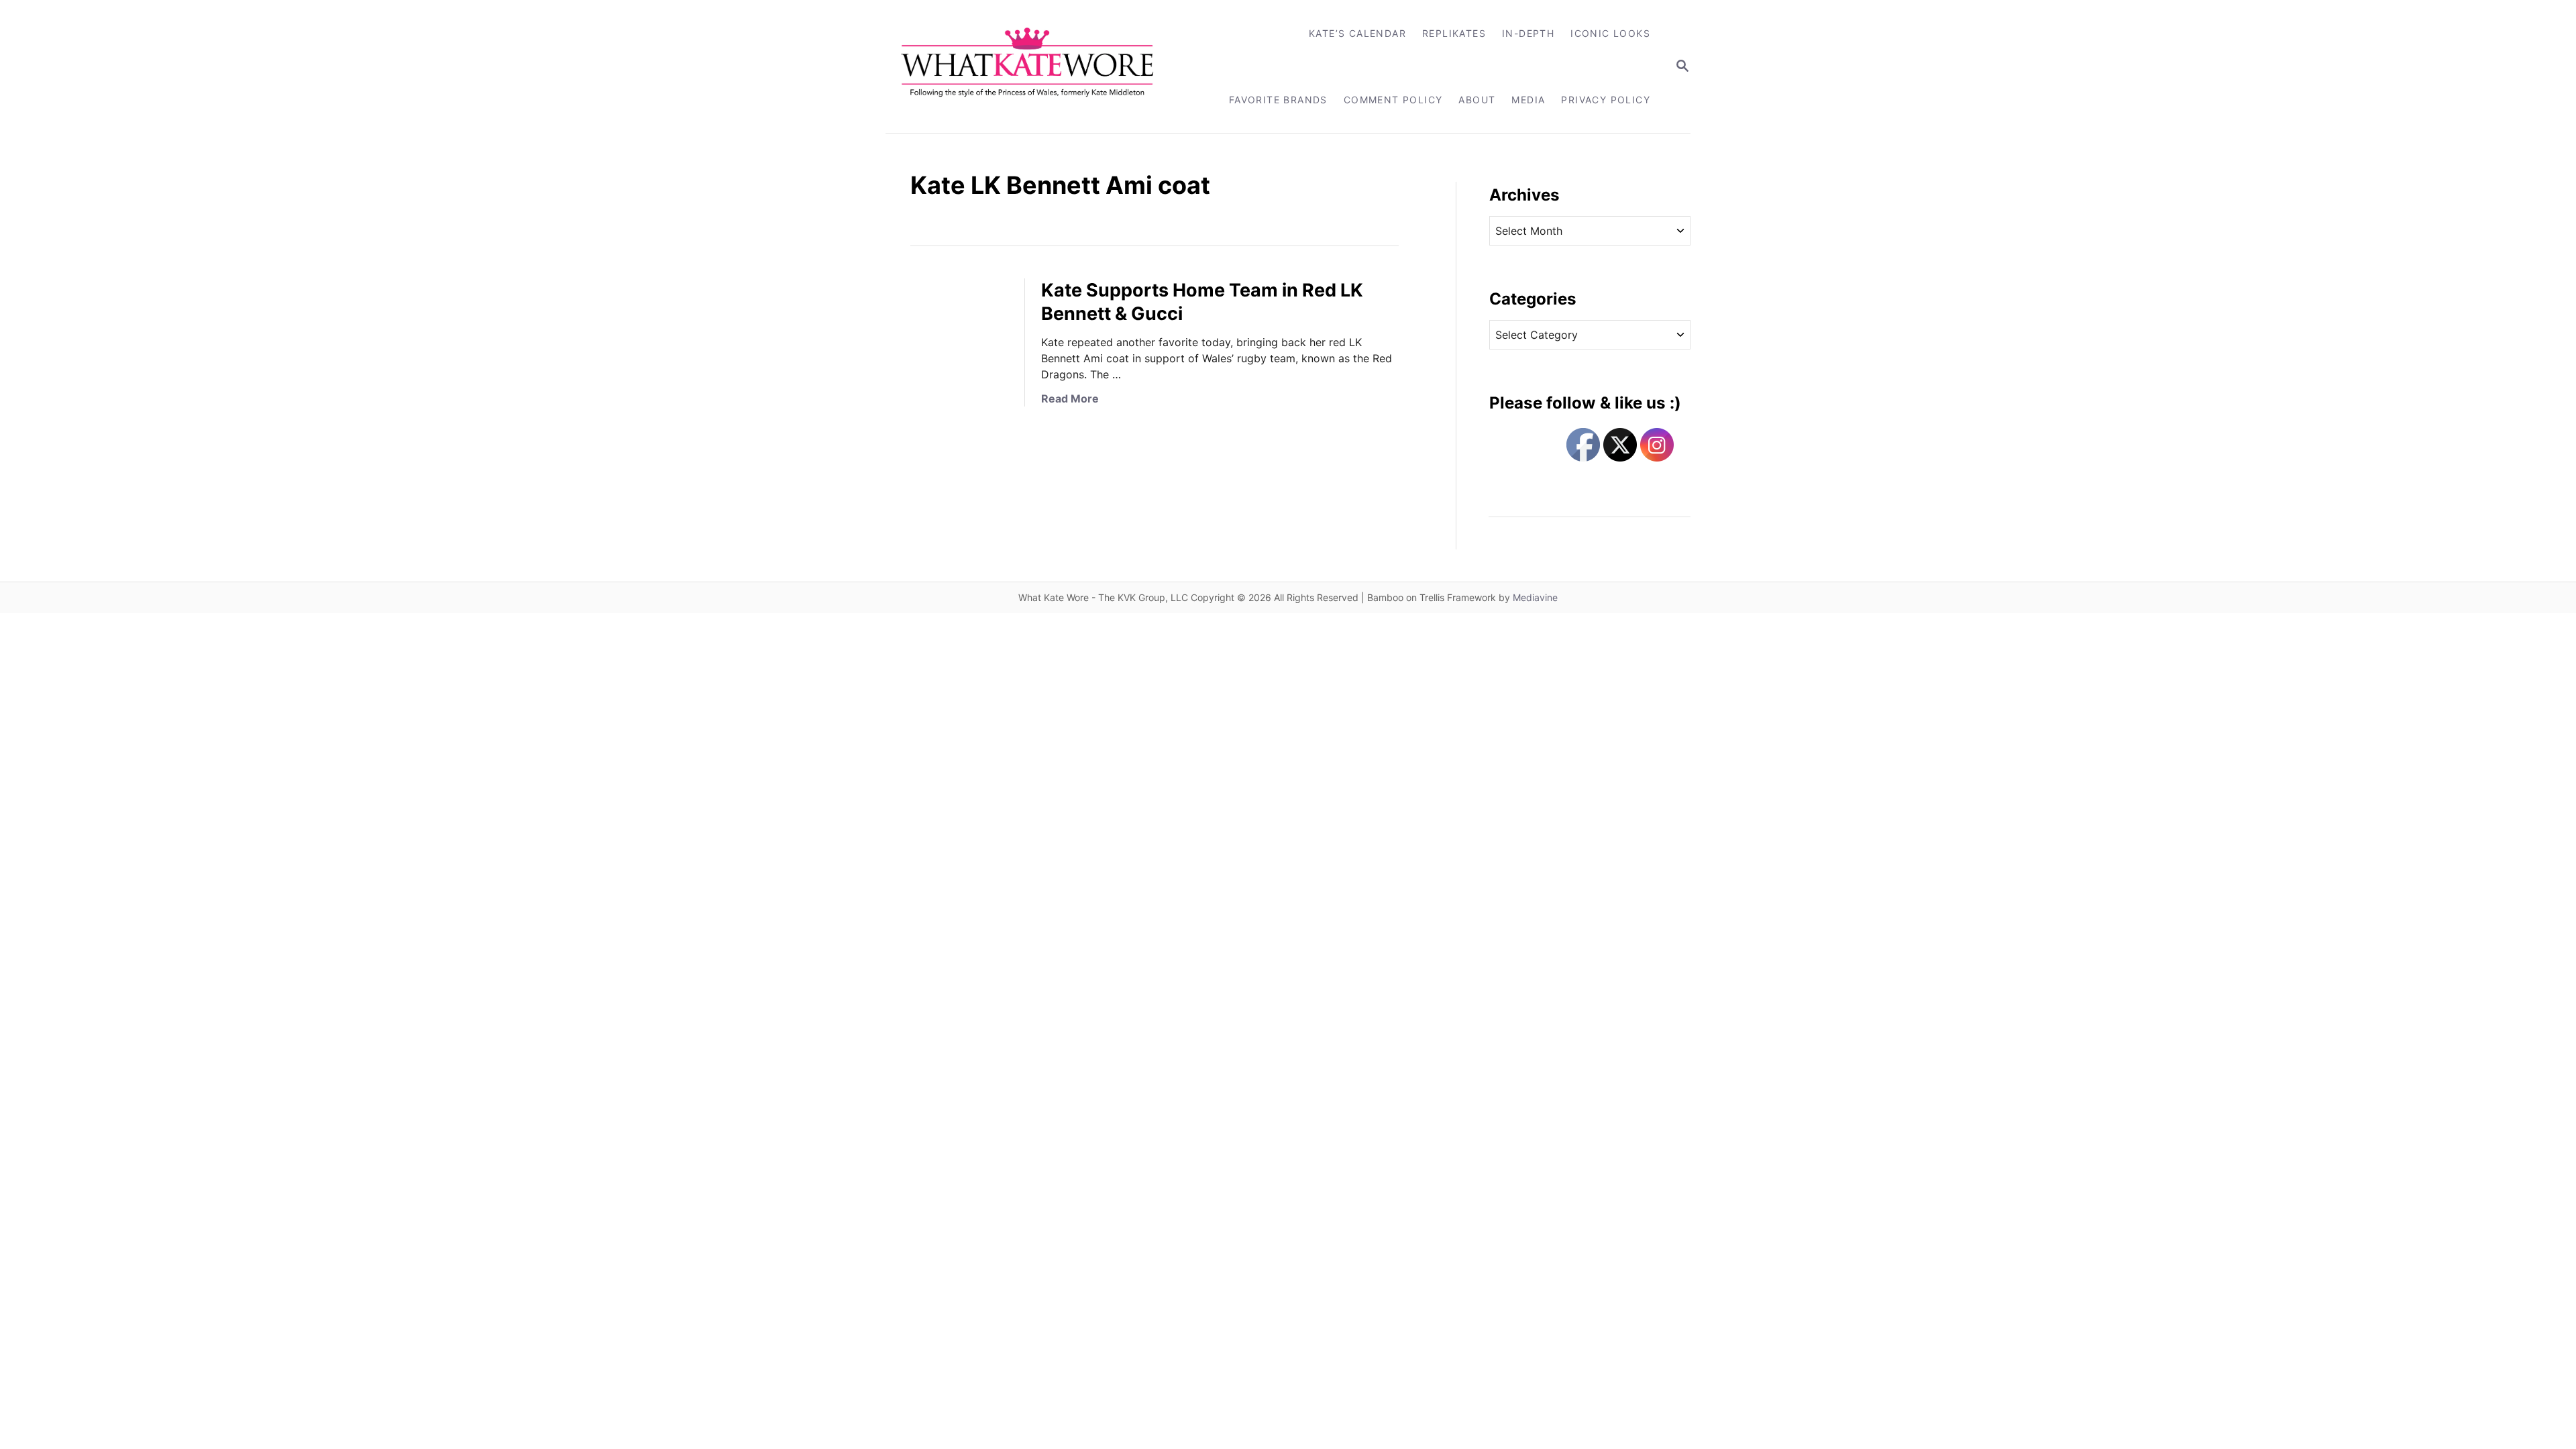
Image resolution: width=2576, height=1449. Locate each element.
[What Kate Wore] (1036, 66)
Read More (1070, 398)
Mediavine (1535, 597)
